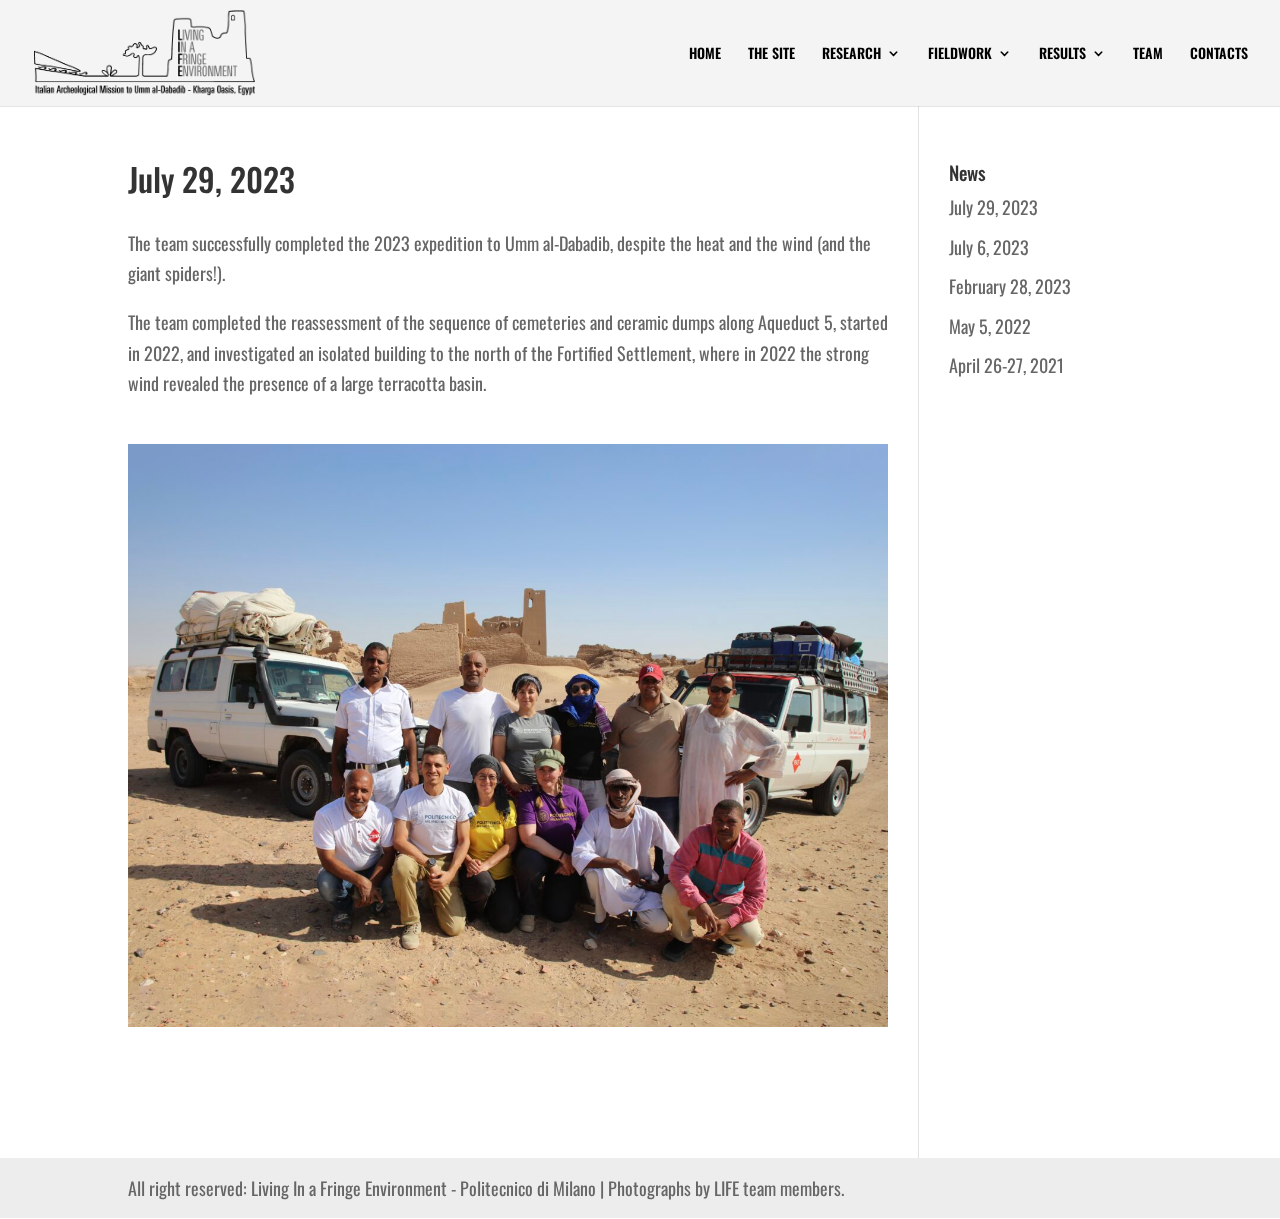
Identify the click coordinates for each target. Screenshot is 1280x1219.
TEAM (1148, 54)
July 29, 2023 (993, 207)
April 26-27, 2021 (1006, 365)
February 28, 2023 (1010, 286)
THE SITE (771, 54)
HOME (705, 54)
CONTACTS (1219, 54)
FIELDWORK (960, 54)
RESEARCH (851, 54)
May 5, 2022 (990, 326)
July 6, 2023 (989, 247)
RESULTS (1062, 54)
